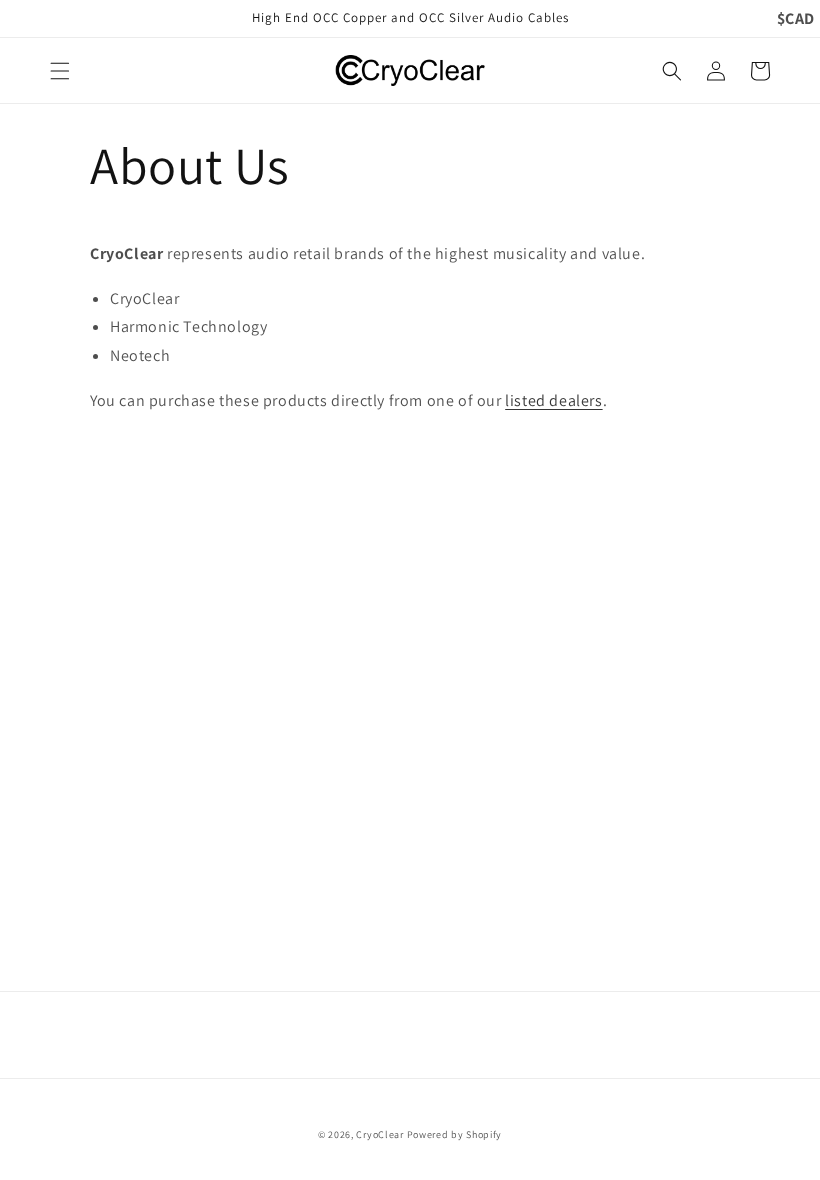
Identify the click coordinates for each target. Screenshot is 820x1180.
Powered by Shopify (455, 1134)
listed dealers (553, 400)
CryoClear (379, 1134)
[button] (60, 71)
